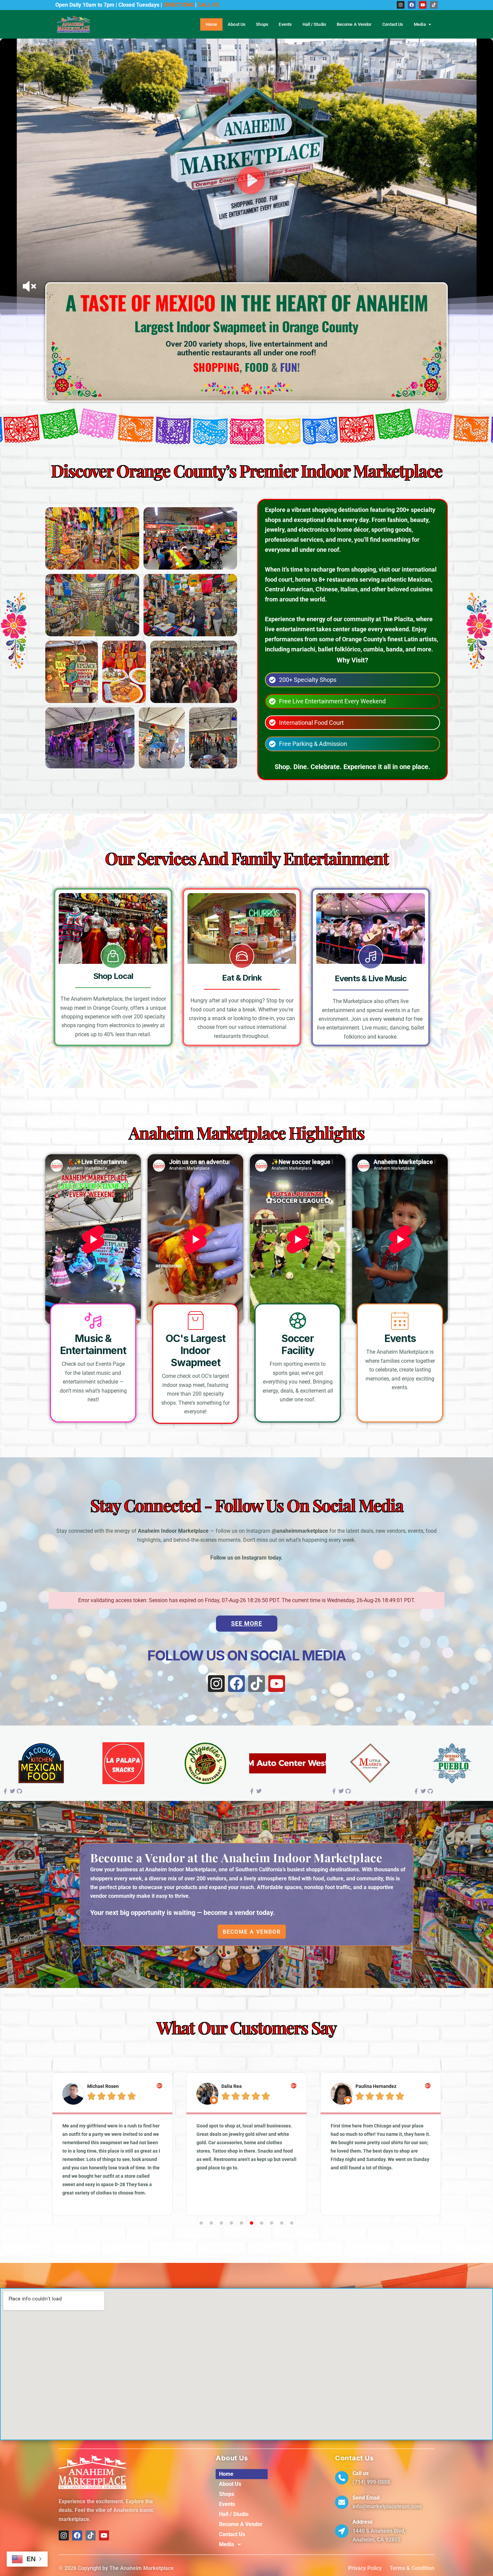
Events (285, 24)
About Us (236, 24)
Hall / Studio (314, 24)
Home (211, 24)
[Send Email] (342, 2502)
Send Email (366, 2498)
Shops (262, 24)
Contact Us (393, 24)
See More (247, 1623)
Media (420, 24)
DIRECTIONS (179, 5)
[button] (52, 2144)
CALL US (209, 5)
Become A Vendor (354, 24)
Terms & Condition (412, 2568)
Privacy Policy (365, 2568)
